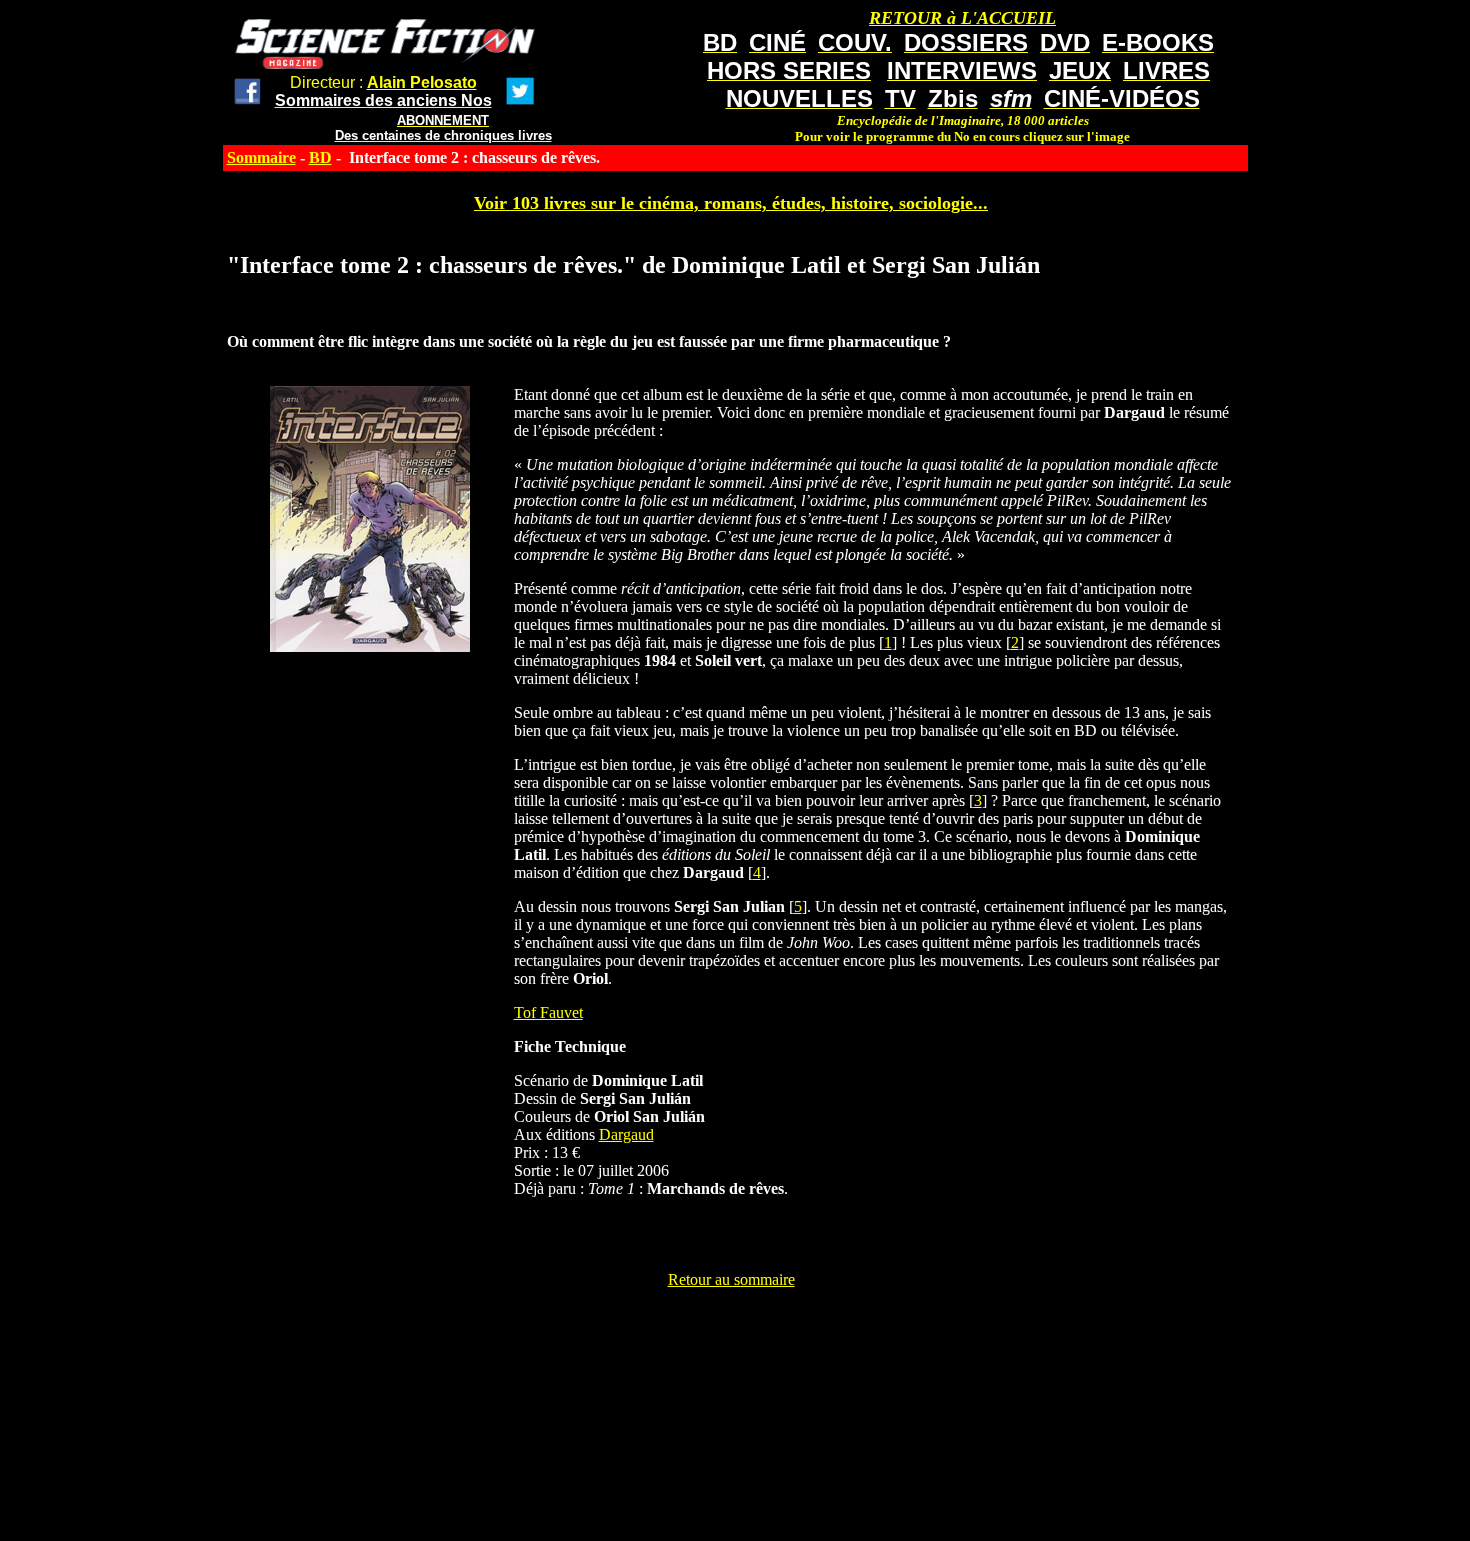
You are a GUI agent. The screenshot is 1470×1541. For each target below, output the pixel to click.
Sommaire (261, 157)
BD (320, 157)
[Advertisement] (731, 1334)
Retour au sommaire (731, 1279)
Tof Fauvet (548, 1012)
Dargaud (626, 1134)
